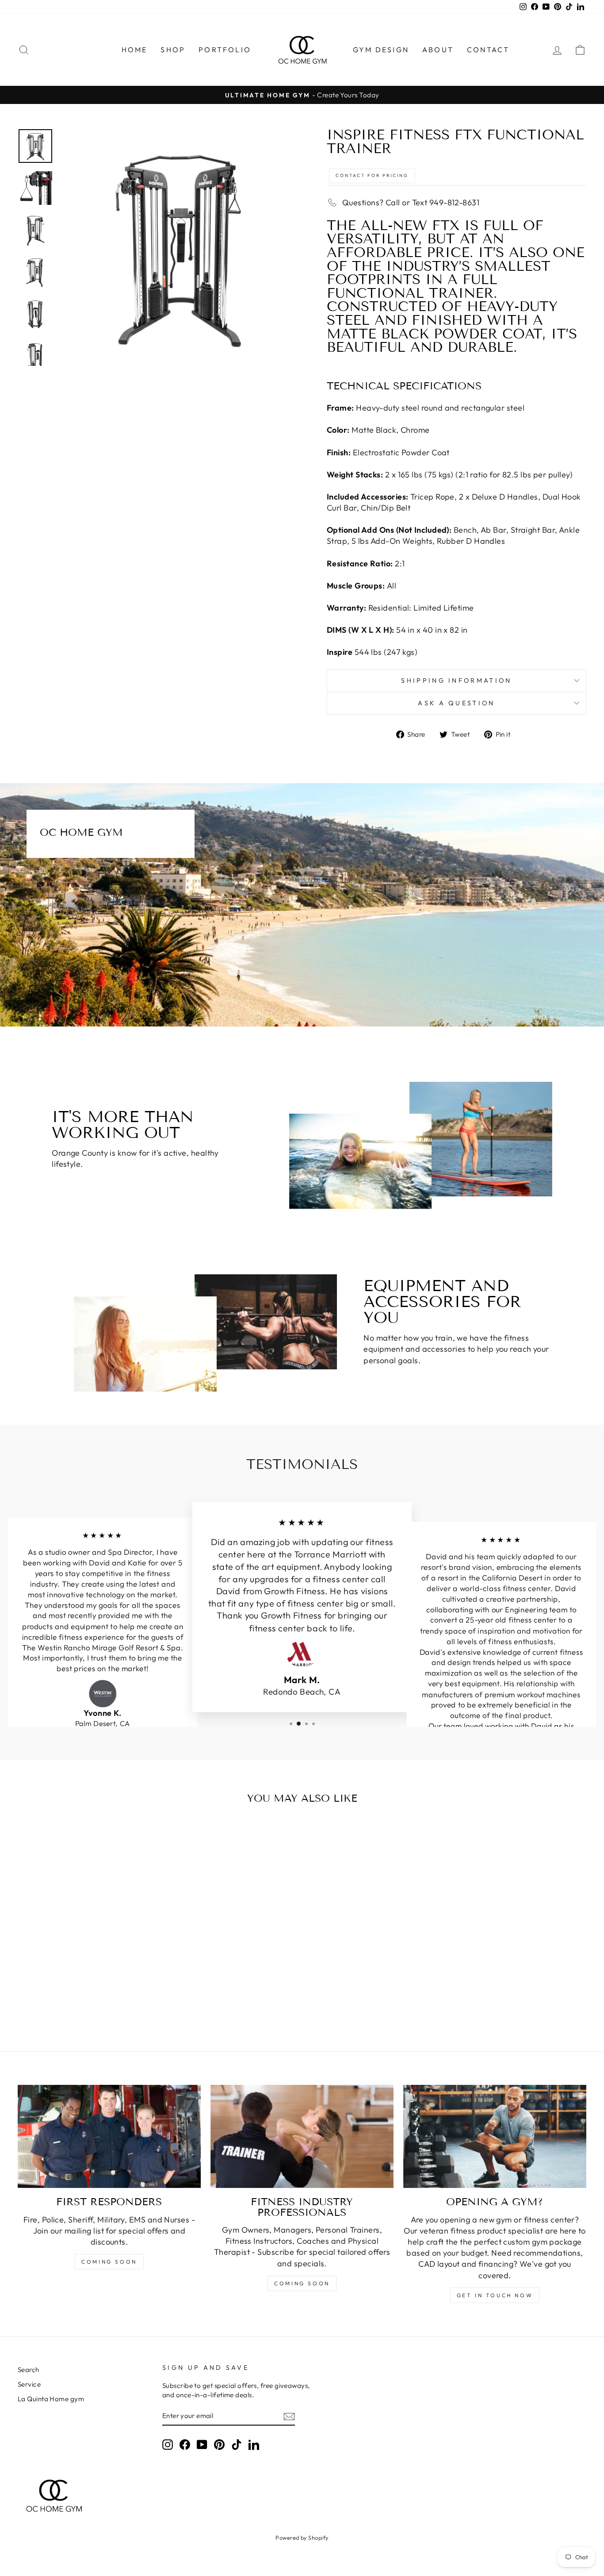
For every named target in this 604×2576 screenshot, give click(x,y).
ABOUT (438, 50)
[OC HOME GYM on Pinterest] (219, 2444)
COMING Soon (302, 2283)
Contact (488, 50)
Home (135, 50)
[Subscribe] (289, 2416)
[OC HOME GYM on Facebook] (185, 2444)
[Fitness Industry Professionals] (302, 2136)
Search (29, 2370)
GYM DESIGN (381, 50)
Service (29, 2384)
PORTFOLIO (225, 50)
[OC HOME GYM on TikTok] (237, 2444)
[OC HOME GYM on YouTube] (202, 2444)
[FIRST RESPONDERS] (109, 2136)
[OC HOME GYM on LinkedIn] (254, 2444)
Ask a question (456, 703)
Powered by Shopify (302, 2538)
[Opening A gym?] (495, 2136)
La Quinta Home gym (51, 2399)
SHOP (173, 50)
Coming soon (109, 2262)
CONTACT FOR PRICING (372, 175)
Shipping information (456, 681)
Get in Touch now (495, 2295)
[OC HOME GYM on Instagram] (168, 2444)
